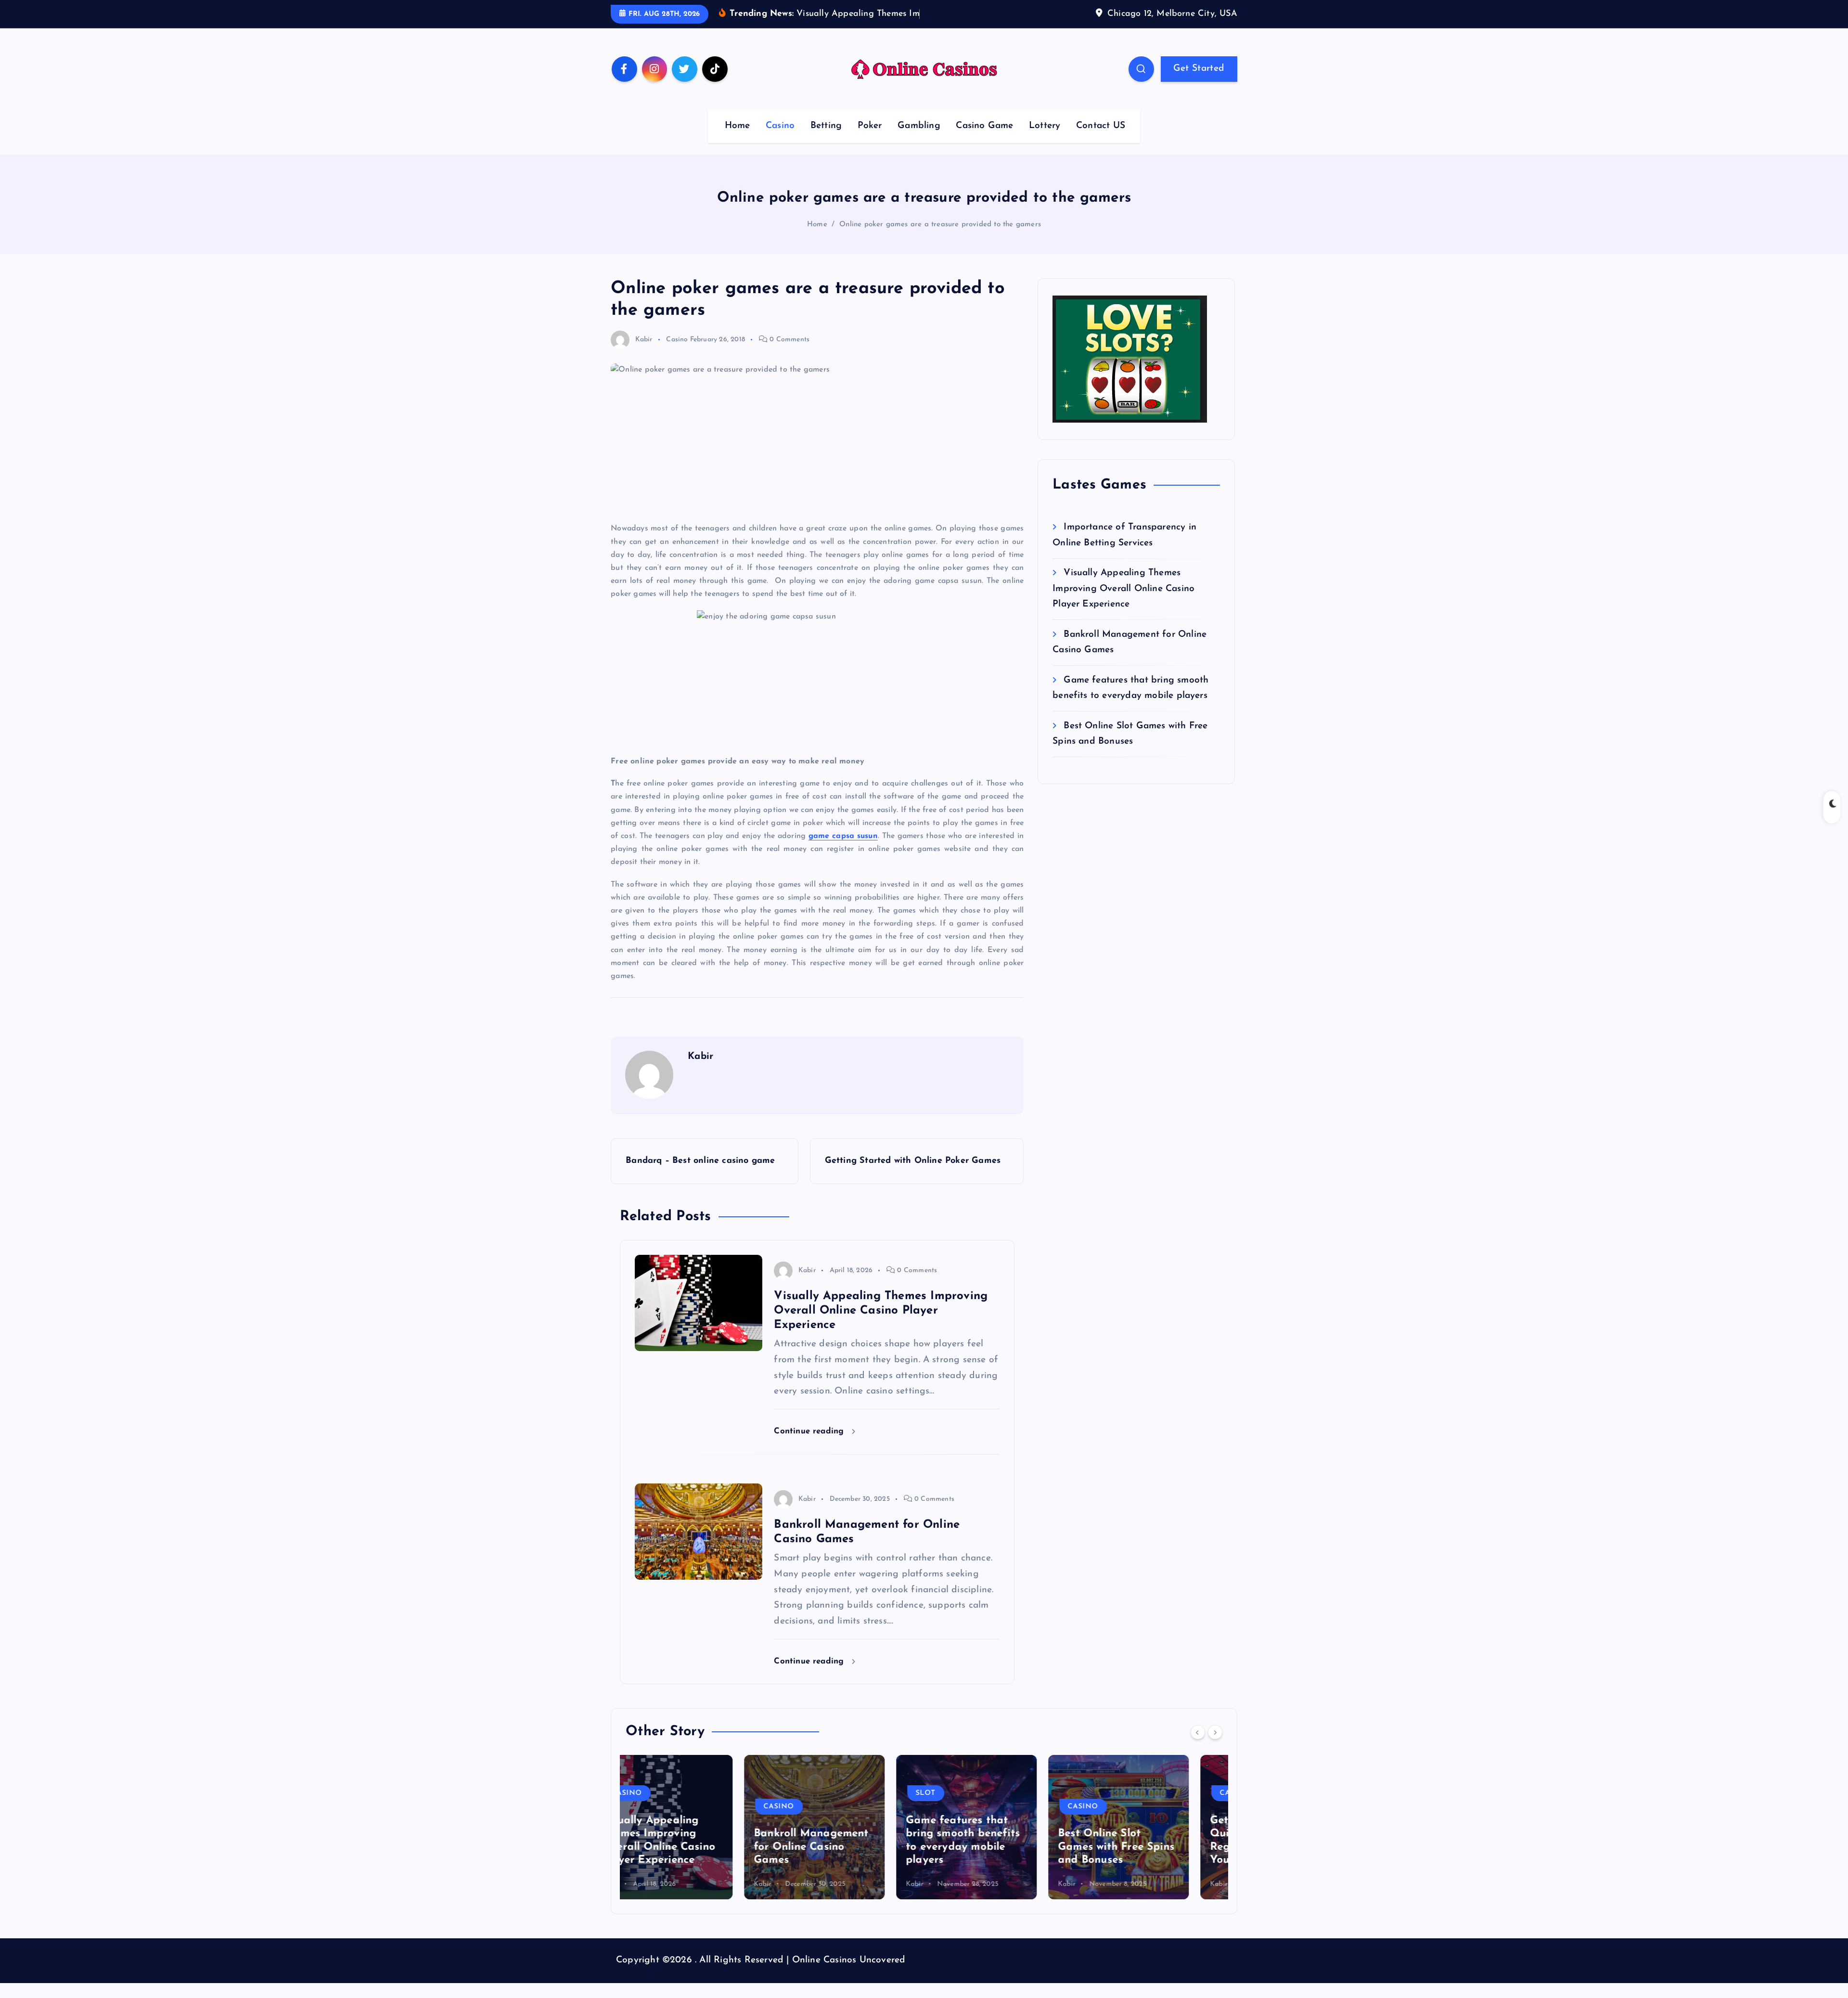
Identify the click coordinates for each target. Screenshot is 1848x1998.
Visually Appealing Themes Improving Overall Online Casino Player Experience (1123, 604)
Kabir (644, 354)
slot (807, 1808)
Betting (826, 141)
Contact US (1101, 141)
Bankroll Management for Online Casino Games (693, 1862)
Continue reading (810, 1446)
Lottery (1045, 141)
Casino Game (984, 141)
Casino (780, 141)
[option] (696, 1842)
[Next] (1215, 1747)
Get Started (1199, 83)
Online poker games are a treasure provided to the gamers (940, 239)
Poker (870, 141)
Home (738, 141)
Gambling (919, 141)
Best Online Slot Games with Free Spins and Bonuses (998, 1862)
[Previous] (1198, 1747)
